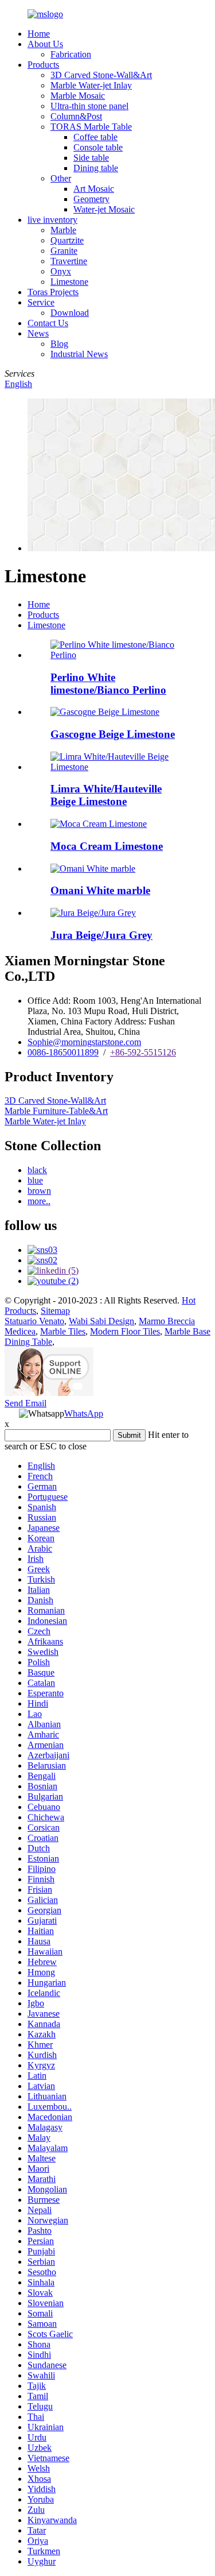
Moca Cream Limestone (107, 846)
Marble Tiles (63, 1331)
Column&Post (76, 116)
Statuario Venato (34, 1321)
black (37, 1170)
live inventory (52, 220)
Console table (98, 147)
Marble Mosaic (78, 96)
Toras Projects (53, 292)
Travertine (69, 261)
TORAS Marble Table (91, 127)
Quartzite (67, 240)
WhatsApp (84, 1413)
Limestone (69, 282)
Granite (64, 251)
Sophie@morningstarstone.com (84, 1042)
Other (61, 178)
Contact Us (48, 323)
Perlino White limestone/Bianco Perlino (108, 684)
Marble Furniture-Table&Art (56, 1111)
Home (39, 34)
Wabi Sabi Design (101, 1321)
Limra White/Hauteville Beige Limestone (106, 795)
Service (41, 302)
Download (70, 313)
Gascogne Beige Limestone (113, 734)
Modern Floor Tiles (125, 1331)
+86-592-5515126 (143, 1052)
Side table (91, 158)
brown (39, 1191)
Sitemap (55, 1311)
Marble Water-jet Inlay (91, 85)
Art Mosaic (94, 189)
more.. (39, 1201)
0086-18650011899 (63, 1052)
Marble (63, 230)
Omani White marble (100, 890)
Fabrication (71, 54)
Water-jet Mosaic (104, 209)
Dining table (96, 168)
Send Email (26, 1403)
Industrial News (79, 354)
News (38, 333)
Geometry (91, 199)
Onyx (61, 271)
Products (43, 65)
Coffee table (95, 137)
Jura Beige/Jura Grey (101, 935)
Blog (59, 344)
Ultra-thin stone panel (89, 106)
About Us (45, 44)
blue (35, 1180)
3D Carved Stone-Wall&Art (101, 75)
